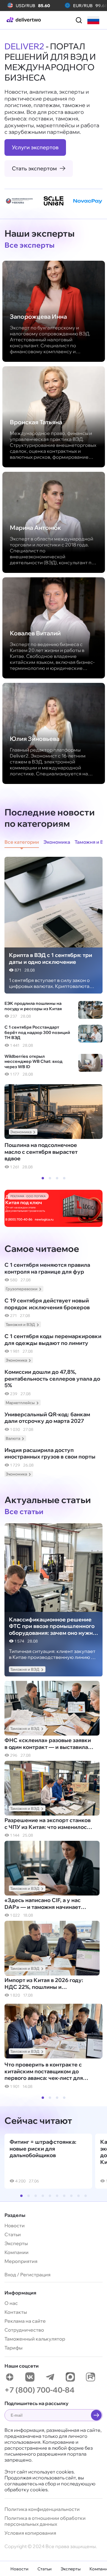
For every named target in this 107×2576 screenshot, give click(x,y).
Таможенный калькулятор (35, 2339)
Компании (16, 2252)
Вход (10, 2275)
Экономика (21, 1132)
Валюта (13, 1438)
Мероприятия (21, 2261)
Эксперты (71, 2569)
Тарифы (14, 2348)
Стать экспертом (34, 168)
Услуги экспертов (35, 147)
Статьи (45, 2569)
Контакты (16, 2312)
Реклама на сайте (25, 2321)
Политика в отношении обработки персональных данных (45, 2521)
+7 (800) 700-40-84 (40, 2390)
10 (86, 2196)
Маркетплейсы (20, 1403)
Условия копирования (30, 2533)
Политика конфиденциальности (42, 2509)
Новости (19, 2569)
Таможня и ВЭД (20, 1324)
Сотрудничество (24, 2330)
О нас (11, 2303)
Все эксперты (30, 245)
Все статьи (24, 1511)
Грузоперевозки (22, 1289)
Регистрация (35, 2275)
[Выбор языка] (93, 20)
